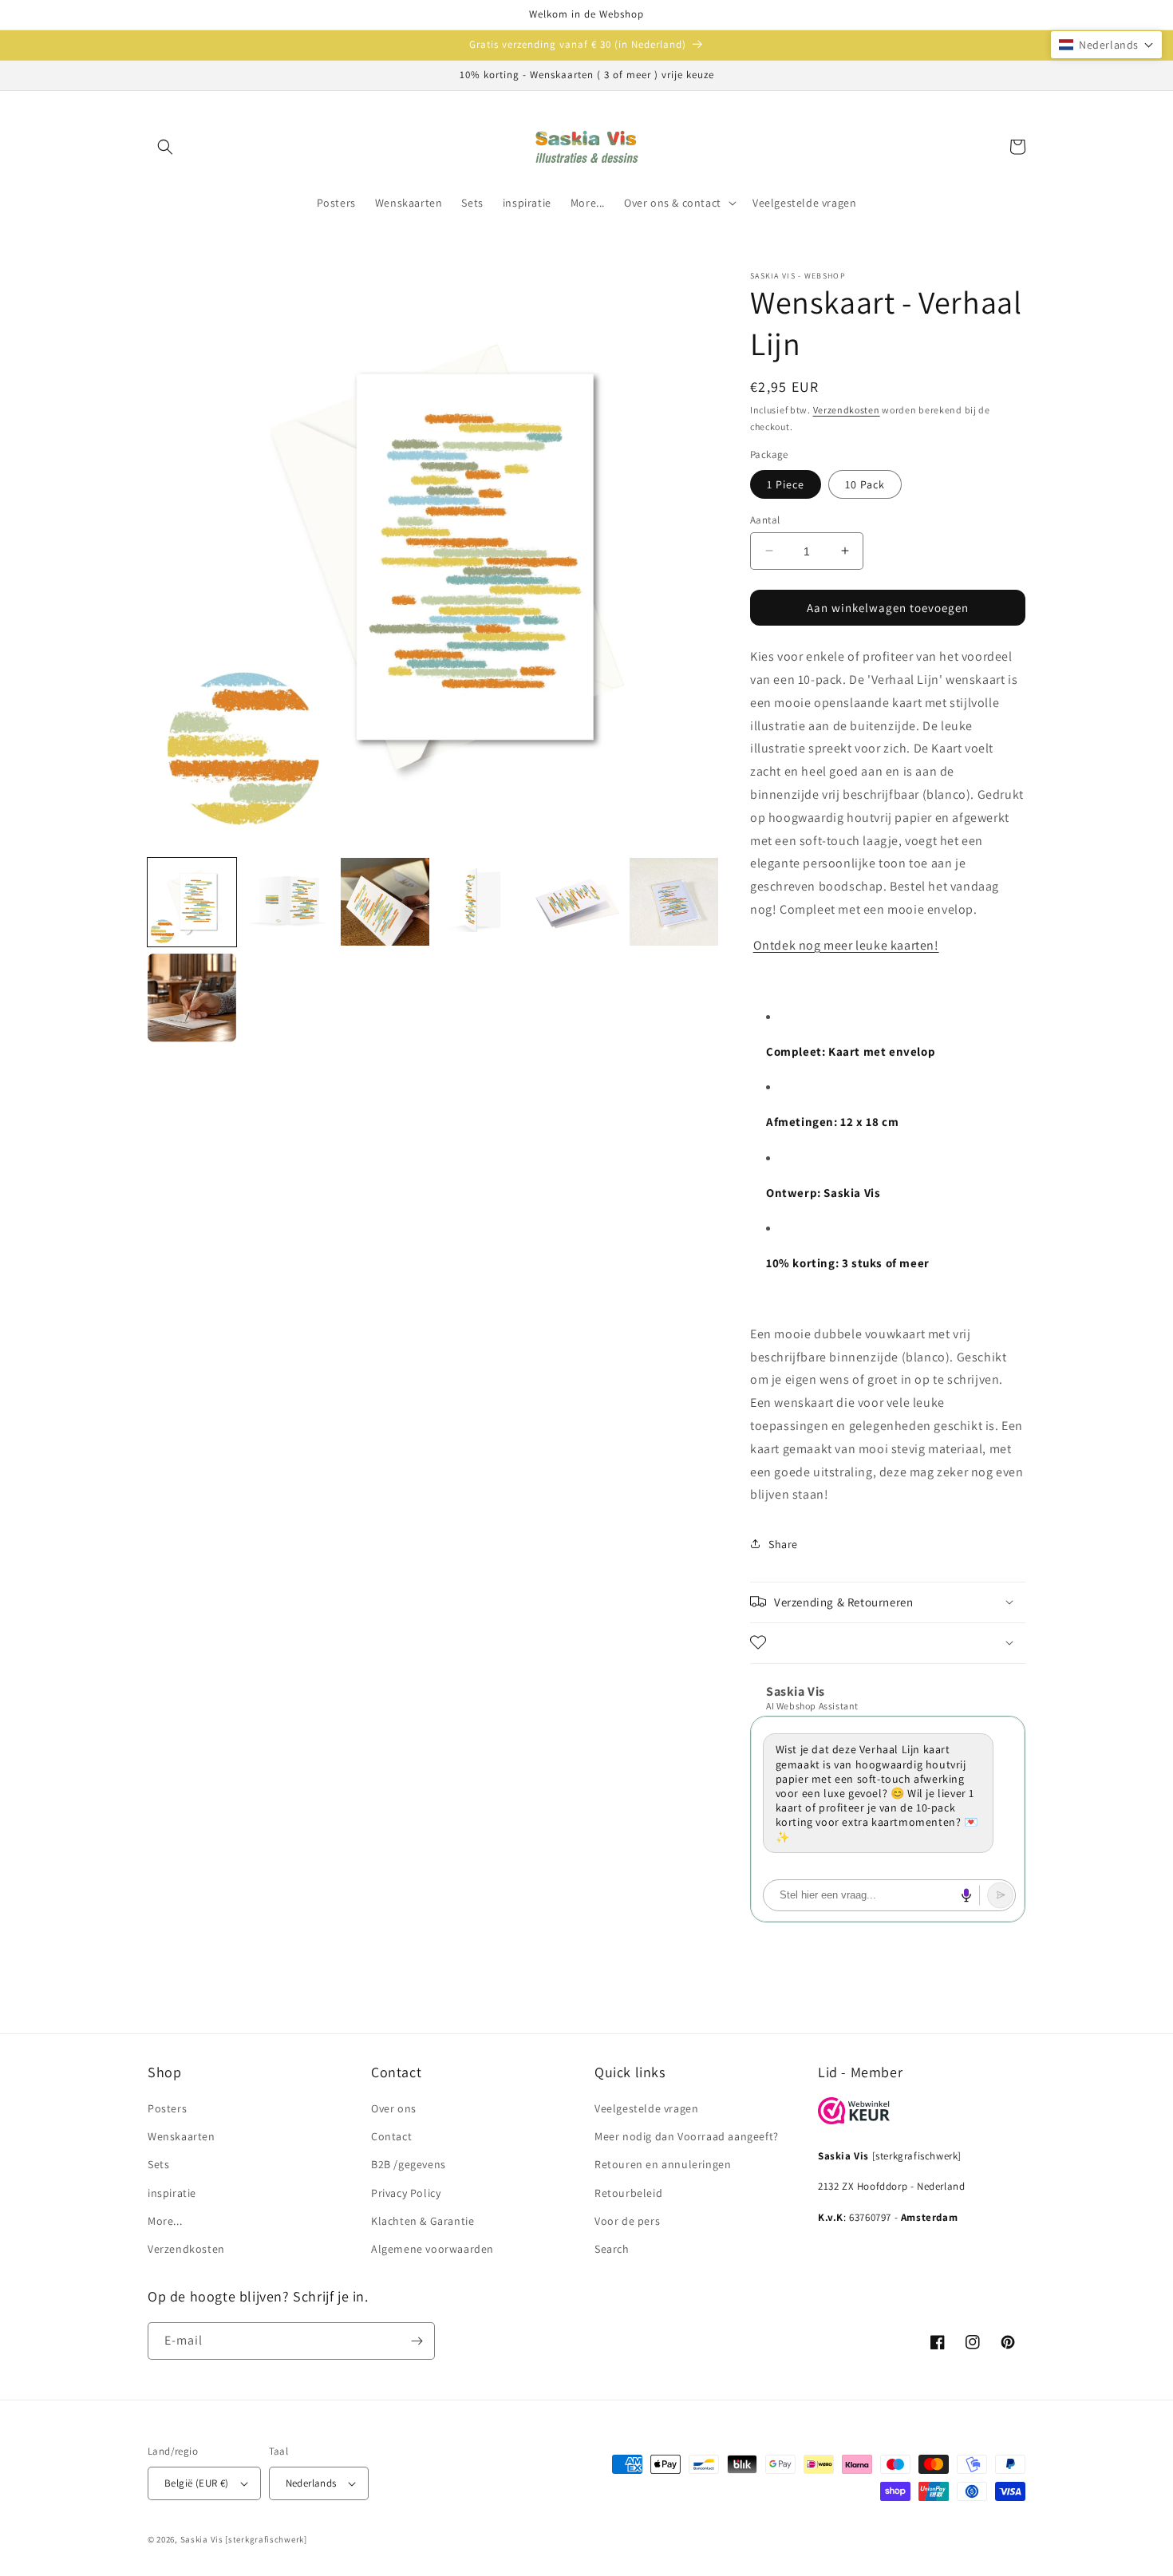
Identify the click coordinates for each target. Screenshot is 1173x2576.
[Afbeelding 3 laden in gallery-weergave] (385, 902)
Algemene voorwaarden (432, 2249)
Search (612, 2249)
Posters (167, 2108)
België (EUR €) (197, 2483)
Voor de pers (627, 2221)
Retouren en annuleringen (663, 2164)
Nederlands (311, 2483)
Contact (391, 2136)
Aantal (765, 519)
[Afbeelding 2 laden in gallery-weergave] (288, 902)
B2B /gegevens (409, 2164)
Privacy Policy (406, 2193)
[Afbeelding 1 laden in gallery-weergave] (192, 902)
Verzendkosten (847, 410)
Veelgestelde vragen (646, 2108)
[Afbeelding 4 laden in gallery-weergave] (482, 902)
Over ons (394, 2108)
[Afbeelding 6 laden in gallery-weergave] (674, 902)
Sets (158, 2164)
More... (165, 2221)
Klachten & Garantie (423, 2221)
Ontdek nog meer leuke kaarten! (846, 944)
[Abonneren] (417, 2341)
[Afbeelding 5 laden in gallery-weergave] (577, 902)
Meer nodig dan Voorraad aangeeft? (687, 2136)
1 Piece (786, 484)
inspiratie (172, 2193)
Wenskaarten (182, 2136)
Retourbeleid (628, 2193)
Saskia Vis (202, 2539)
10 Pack (865, 484)
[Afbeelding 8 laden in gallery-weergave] (192, 998)
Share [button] (783, 1543)
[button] (165, 147)
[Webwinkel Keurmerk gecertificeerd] (854, 2120)
